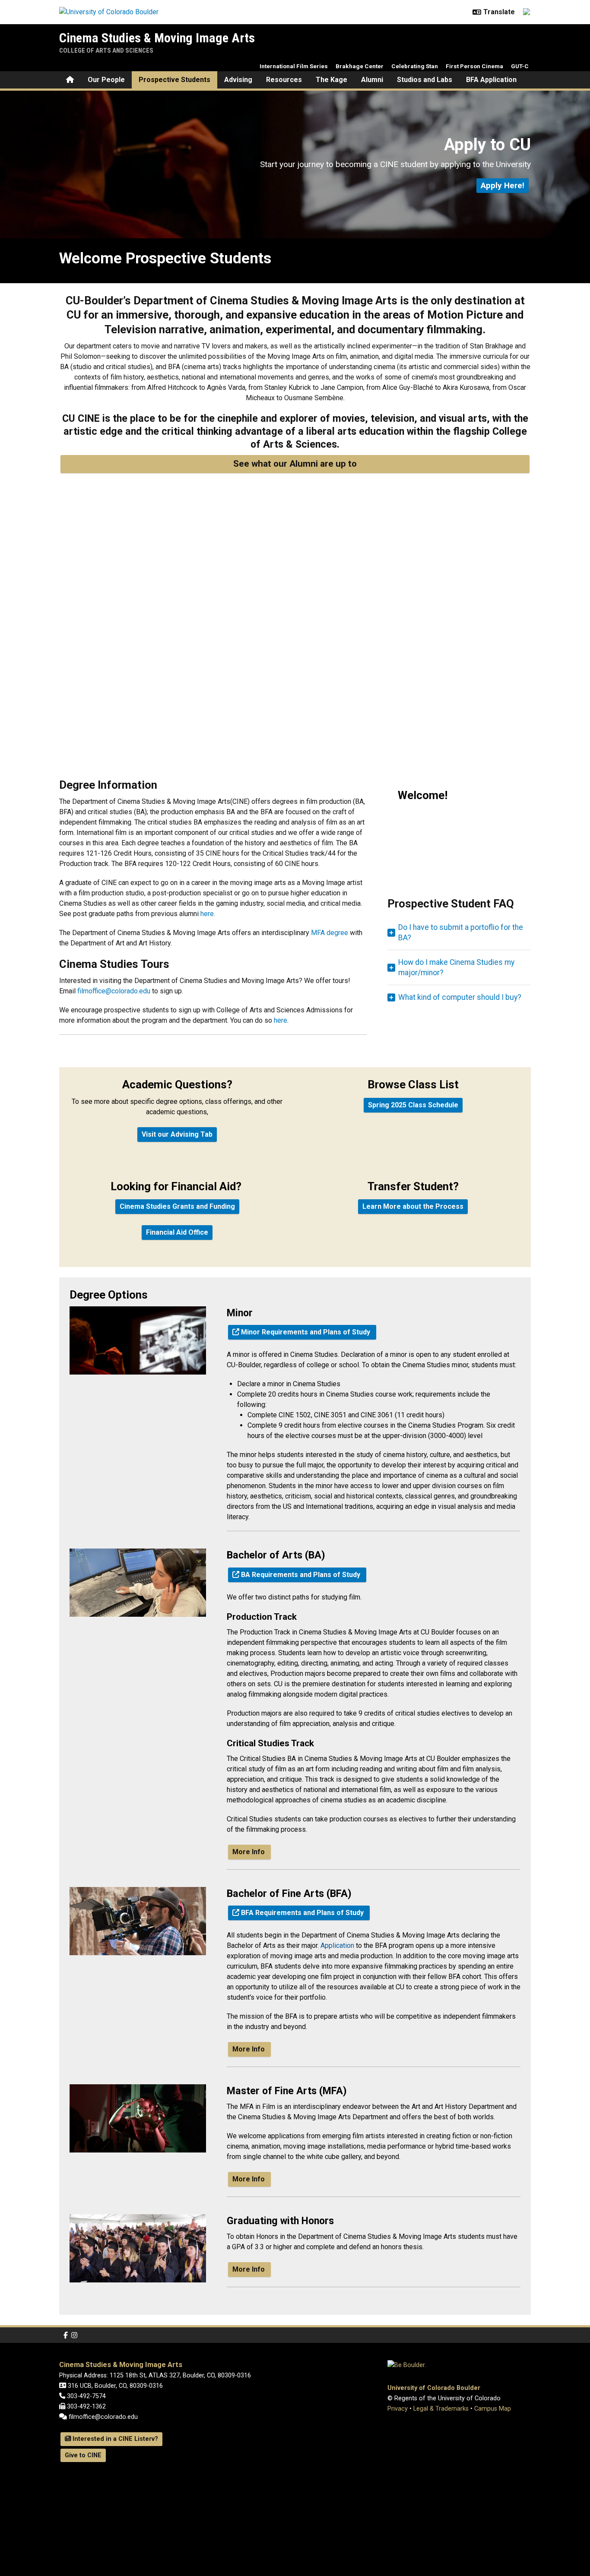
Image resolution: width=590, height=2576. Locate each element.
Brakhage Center (360, 66)
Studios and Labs (425, 80)
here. (208, 914)
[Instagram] (74, 2335)
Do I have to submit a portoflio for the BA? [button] (461, 932)
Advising (238, 80)
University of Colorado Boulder (434, 2388)
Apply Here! (503, 185)
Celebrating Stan (415, 66)
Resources (284, 80)
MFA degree (330, 933)
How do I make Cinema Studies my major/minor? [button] (456, 967)
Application (337, 1945)
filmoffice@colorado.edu (114, 991)
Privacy (398, 2409)
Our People (106, 80)
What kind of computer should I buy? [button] (460, 997)
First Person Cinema (474, 66)
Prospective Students (174, 80)
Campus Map (493, 2409)
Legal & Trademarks (441, 2409)
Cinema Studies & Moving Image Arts (157, 38)
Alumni (372, 80)
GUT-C (520, 66)
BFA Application (491, 80)
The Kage (331, 80)
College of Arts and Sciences (106, 51)
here (281, 1020)
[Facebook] (66, 2335)
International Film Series (294, 66)
